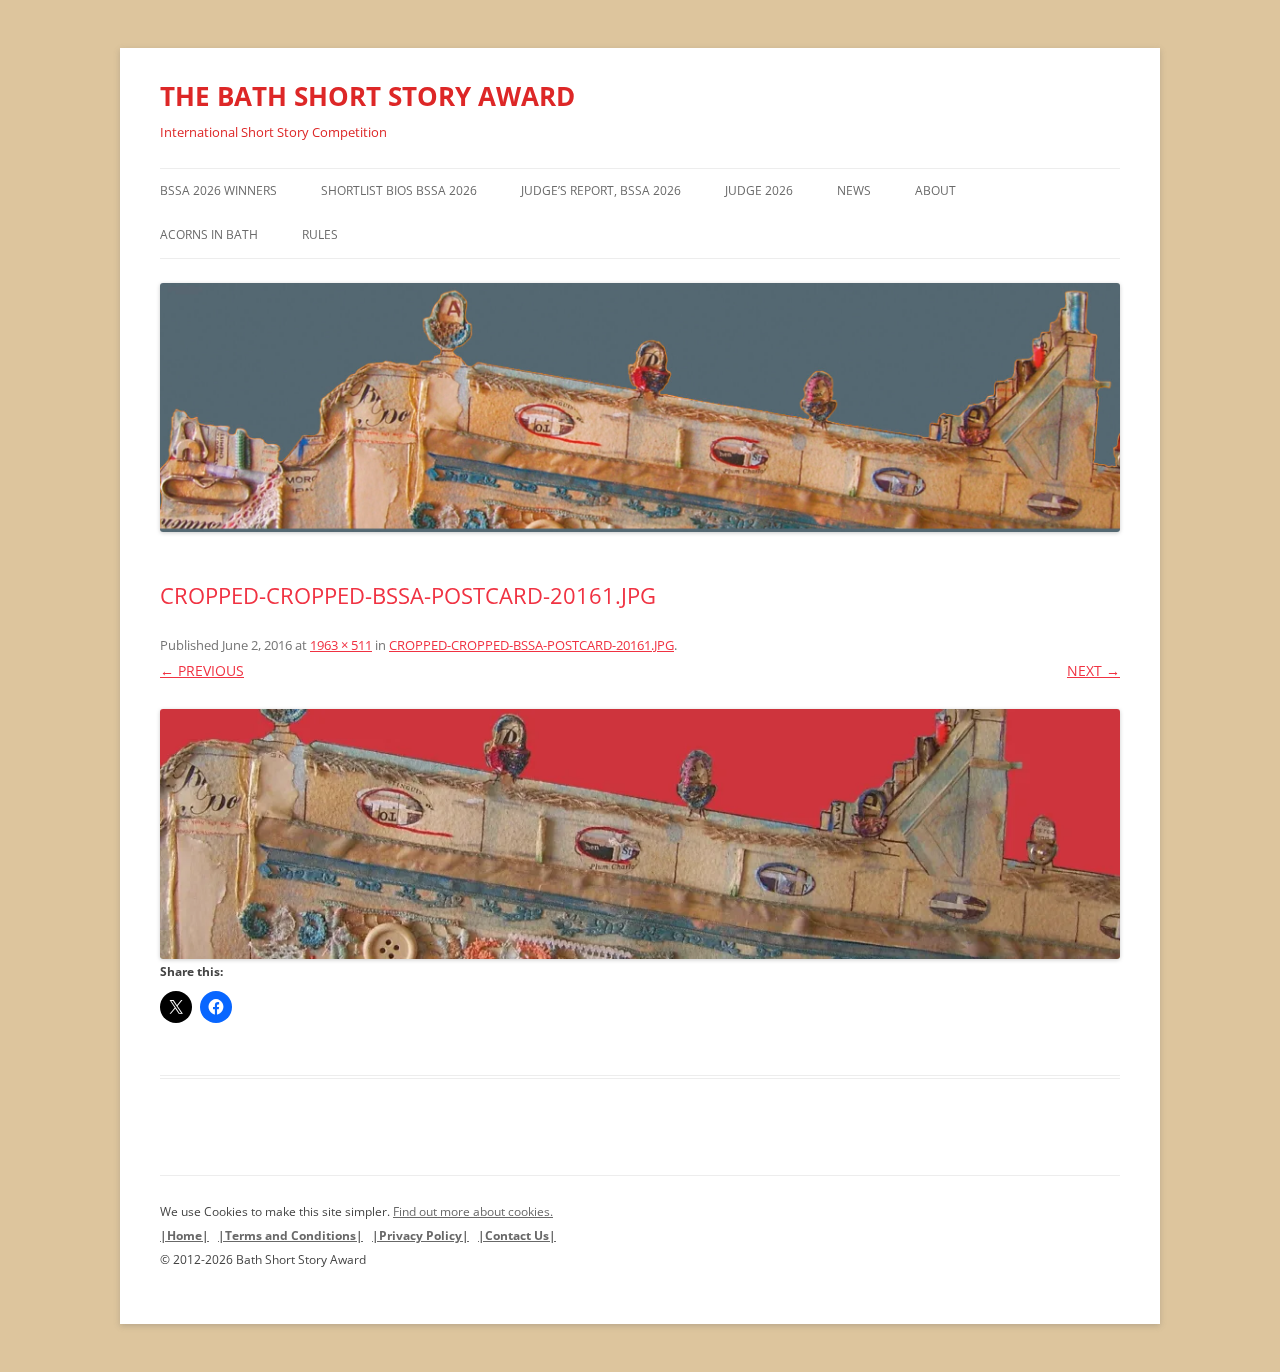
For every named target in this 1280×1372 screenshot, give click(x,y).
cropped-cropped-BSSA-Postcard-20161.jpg (531, 645)
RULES (320, 234)
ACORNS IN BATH (209, 234)
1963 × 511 (341, 645)
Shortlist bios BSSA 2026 (399, 190)
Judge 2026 (759, 190)
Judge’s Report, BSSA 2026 (601, 190)
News (854, 190)
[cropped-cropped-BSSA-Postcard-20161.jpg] (640, 834)
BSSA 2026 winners (218, 190)
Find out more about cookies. (473, 1211)
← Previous (202, 670)
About (935, 190)
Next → (1093, 670)
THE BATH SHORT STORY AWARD (367, 96)
